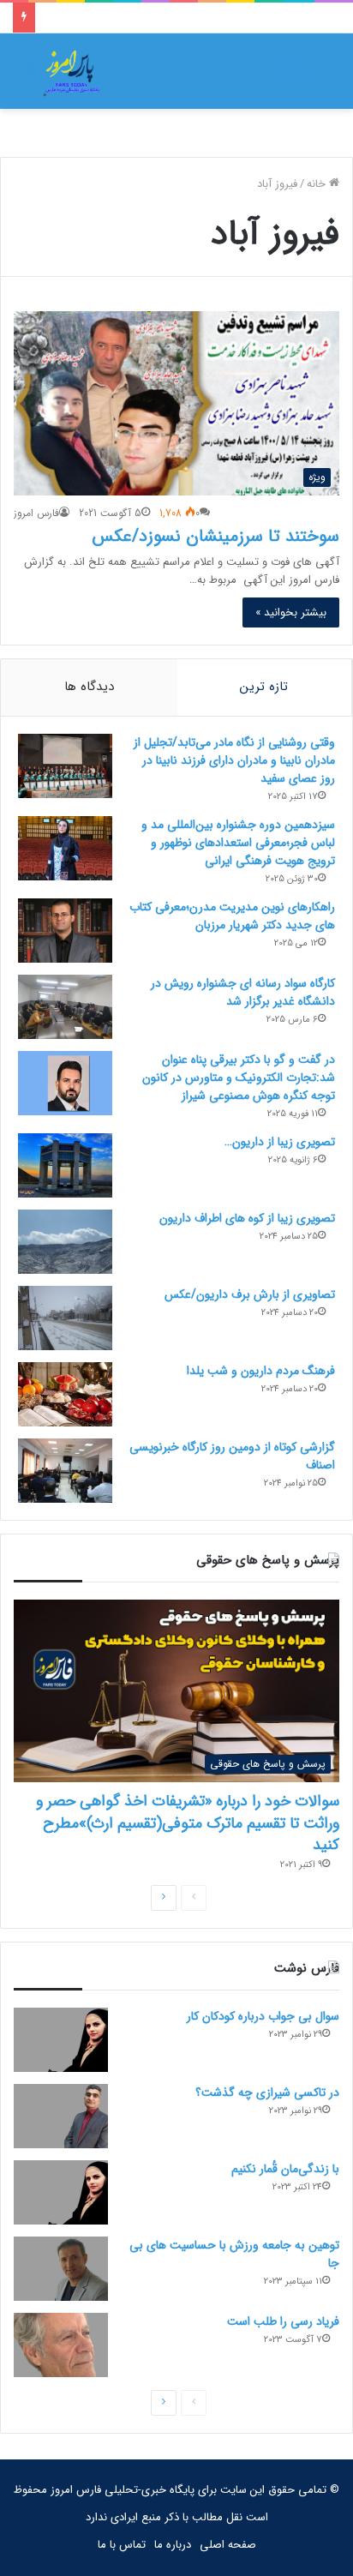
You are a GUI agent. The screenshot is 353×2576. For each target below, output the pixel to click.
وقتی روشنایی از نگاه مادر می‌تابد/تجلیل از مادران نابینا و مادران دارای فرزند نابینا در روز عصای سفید (234, 760)
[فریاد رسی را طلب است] (61, 2345)
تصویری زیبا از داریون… (280, 1142)
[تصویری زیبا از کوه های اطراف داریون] (65, 1242)
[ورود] (289, 78)
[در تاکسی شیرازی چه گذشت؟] (61, 2116)
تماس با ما (122, 2545)
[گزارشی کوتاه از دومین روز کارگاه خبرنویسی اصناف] (65, 1471)
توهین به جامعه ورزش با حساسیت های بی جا (234, 2254)
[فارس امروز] (72, 71)
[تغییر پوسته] (34, 78)
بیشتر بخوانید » (291, 612)
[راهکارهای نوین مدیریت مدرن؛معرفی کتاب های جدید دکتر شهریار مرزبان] (65, 931)
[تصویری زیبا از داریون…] (65, 1165)
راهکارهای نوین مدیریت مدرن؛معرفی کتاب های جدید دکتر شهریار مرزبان (232, 916)
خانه (318, 184)
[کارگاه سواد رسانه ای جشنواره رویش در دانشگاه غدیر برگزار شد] (65, 1007)
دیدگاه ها (89, 687)
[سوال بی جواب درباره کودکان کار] (61, 2040)
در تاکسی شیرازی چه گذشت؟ (267, 2093)
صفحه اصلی (228, 2545)
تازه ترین (264, 687)
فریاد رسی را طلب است (283, 2321)
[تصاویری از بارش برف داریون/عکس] (65, 1318)
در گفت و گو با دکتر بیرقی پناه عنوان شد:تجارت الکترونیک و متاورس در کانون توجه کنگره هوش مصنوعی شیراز (239, 1078)
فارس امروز (36, 513)
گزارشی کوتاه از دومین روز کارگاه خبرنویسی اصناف (232, 1456)
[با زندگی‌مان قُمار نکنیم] (61, 2192)
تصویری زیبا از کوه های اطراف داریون (247, 1218)
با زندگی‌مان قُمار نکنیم (285, 2169)
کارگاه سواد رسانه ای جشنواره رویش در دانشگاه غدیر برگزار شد (243, 992)
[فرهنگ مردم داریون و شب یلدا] (65, 1394)
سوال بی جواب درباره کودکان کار (263, 2016)
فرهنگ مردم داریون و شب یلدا (261, 1371)
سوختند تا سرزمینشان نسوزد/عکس (215, 536)
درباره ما (173, 2545)
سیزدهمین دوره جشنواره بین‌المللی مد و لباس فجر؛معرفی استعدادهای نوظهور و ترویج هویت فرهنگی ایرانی (238, 843)
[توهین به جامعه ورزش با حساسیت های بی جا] (61, 2269)
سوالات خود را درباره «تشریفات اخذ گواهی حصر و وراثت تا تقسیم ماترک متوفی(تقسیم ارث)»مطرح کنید (188, 1822)
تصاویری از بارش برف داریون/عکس (250, 1294)
